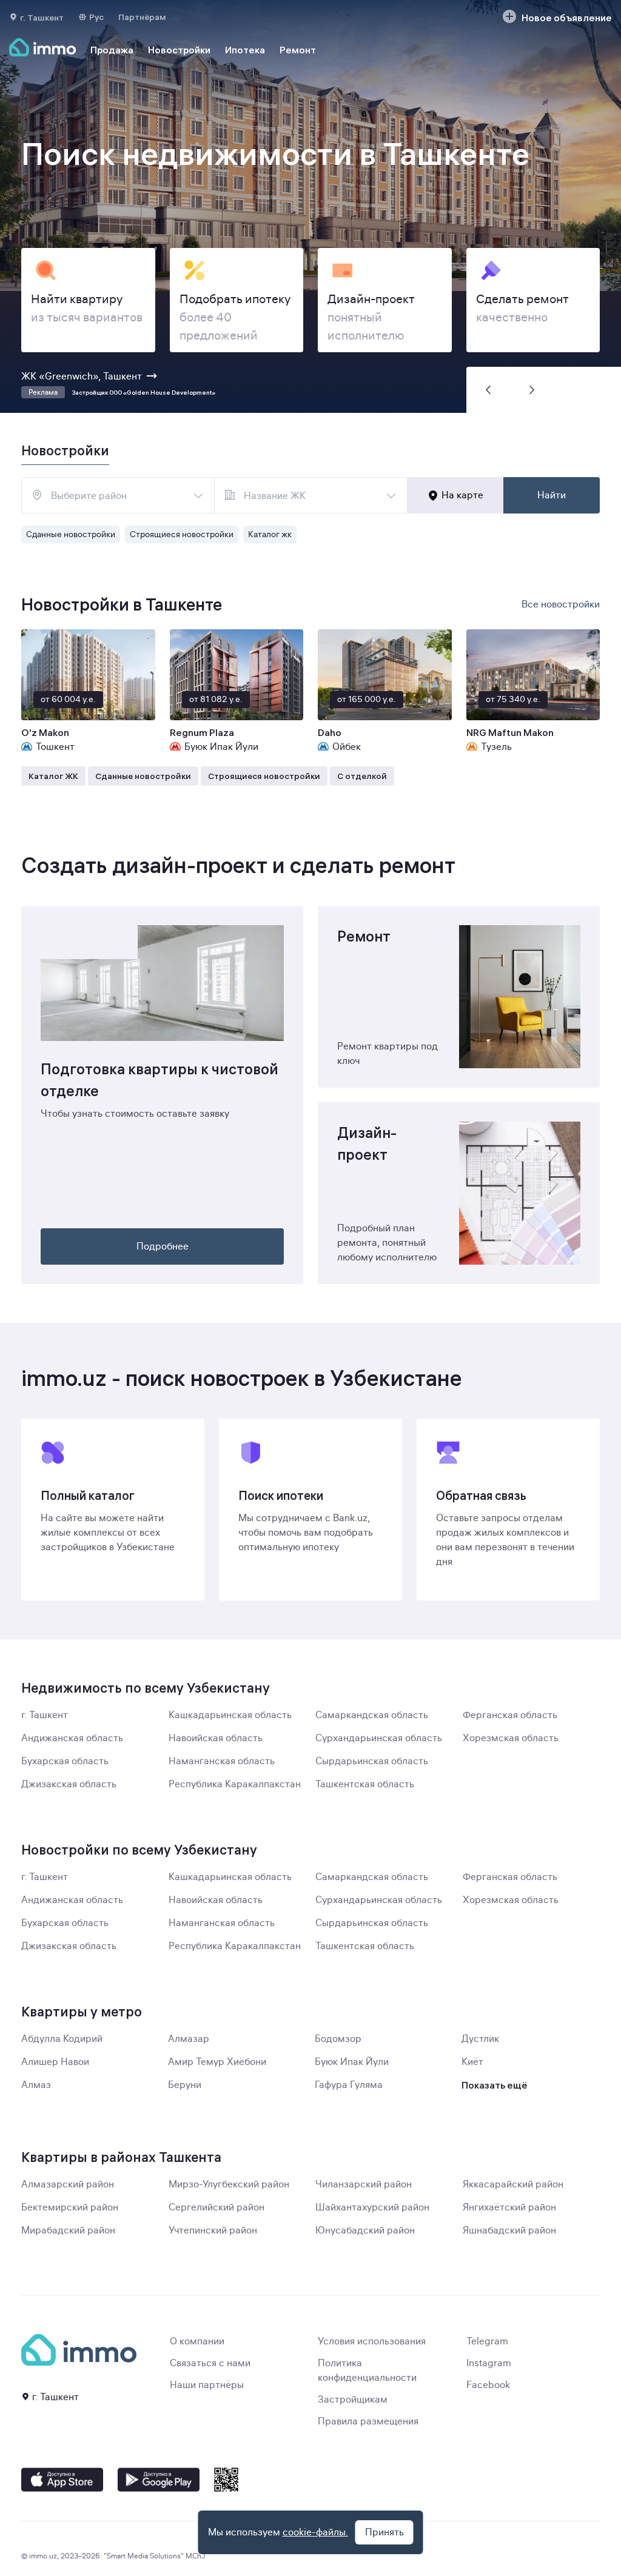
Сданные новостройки (71, 534)
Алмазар (189, 2039)
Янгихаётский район (509, 2207)
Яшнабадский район (509, 2230)
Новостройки (179, 50)
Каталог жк (270, 534)
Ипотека (245, 50)
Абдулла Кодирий (62, 2039)
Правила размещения (368, 2421)
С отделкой (362, 776)
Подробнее (163, 1246)
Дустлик (480, 2039)
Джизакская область (69, 1784)
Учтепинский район (213, 2230)
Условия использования (372, 2341)
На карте (462, 495)
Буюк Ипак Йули (352, 2062)
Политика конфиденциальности (367, 2370)
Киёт (472, 2062)
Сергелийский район (217, 2207)
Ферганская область (510, 1715)
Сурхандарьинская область (379, 1738)
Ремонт (298, 50)
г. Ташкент (45, 1715)
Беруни (185, 2085)
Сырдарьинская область (372, 1761)
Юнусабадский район (365, 2230)
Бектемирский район (70, 2207)
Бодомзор (338, 2039)
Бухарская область (65, 1761)
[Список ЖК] (391, 495)
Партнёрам (142, 17)
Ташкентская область (365, 1784)
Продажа (112, 50)
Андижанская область (72, 1738)
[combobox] (118, 495)
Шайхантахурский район (372, 2207)
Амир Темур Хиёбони (217, 2062)
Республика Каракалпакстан (235, 1784)
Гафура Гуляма (349, 2085)
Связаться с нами (210, 2363)
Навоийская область (216, 1738)
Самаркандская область (372, 1715)
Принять (384, 2532)
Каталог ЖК (53, 776)
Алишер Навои (55, 2062)
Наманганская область (222, 1761)
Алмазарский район (68, 2184)
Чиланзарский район (364, 2184)
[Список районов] (198, 495)
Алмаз (36, 2085)
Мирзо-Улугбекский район (229, 2184)
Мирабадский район (68, 2230)
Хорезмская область (511, 1738)
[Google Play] (159, 2480)
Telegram (487, 2341)
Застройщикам (353, 2400)
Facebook (488, 2385)
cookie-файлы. (315, 2532)
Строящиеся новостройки (182, 534)
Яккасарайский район (513, 2184)
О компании (197, 2341)
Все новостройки (561, 604)
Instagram (489, 2363)
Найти (552, 495)
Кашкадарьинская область (230, 1715)
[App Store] (62, 2480)
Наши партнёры (207, 2385)
